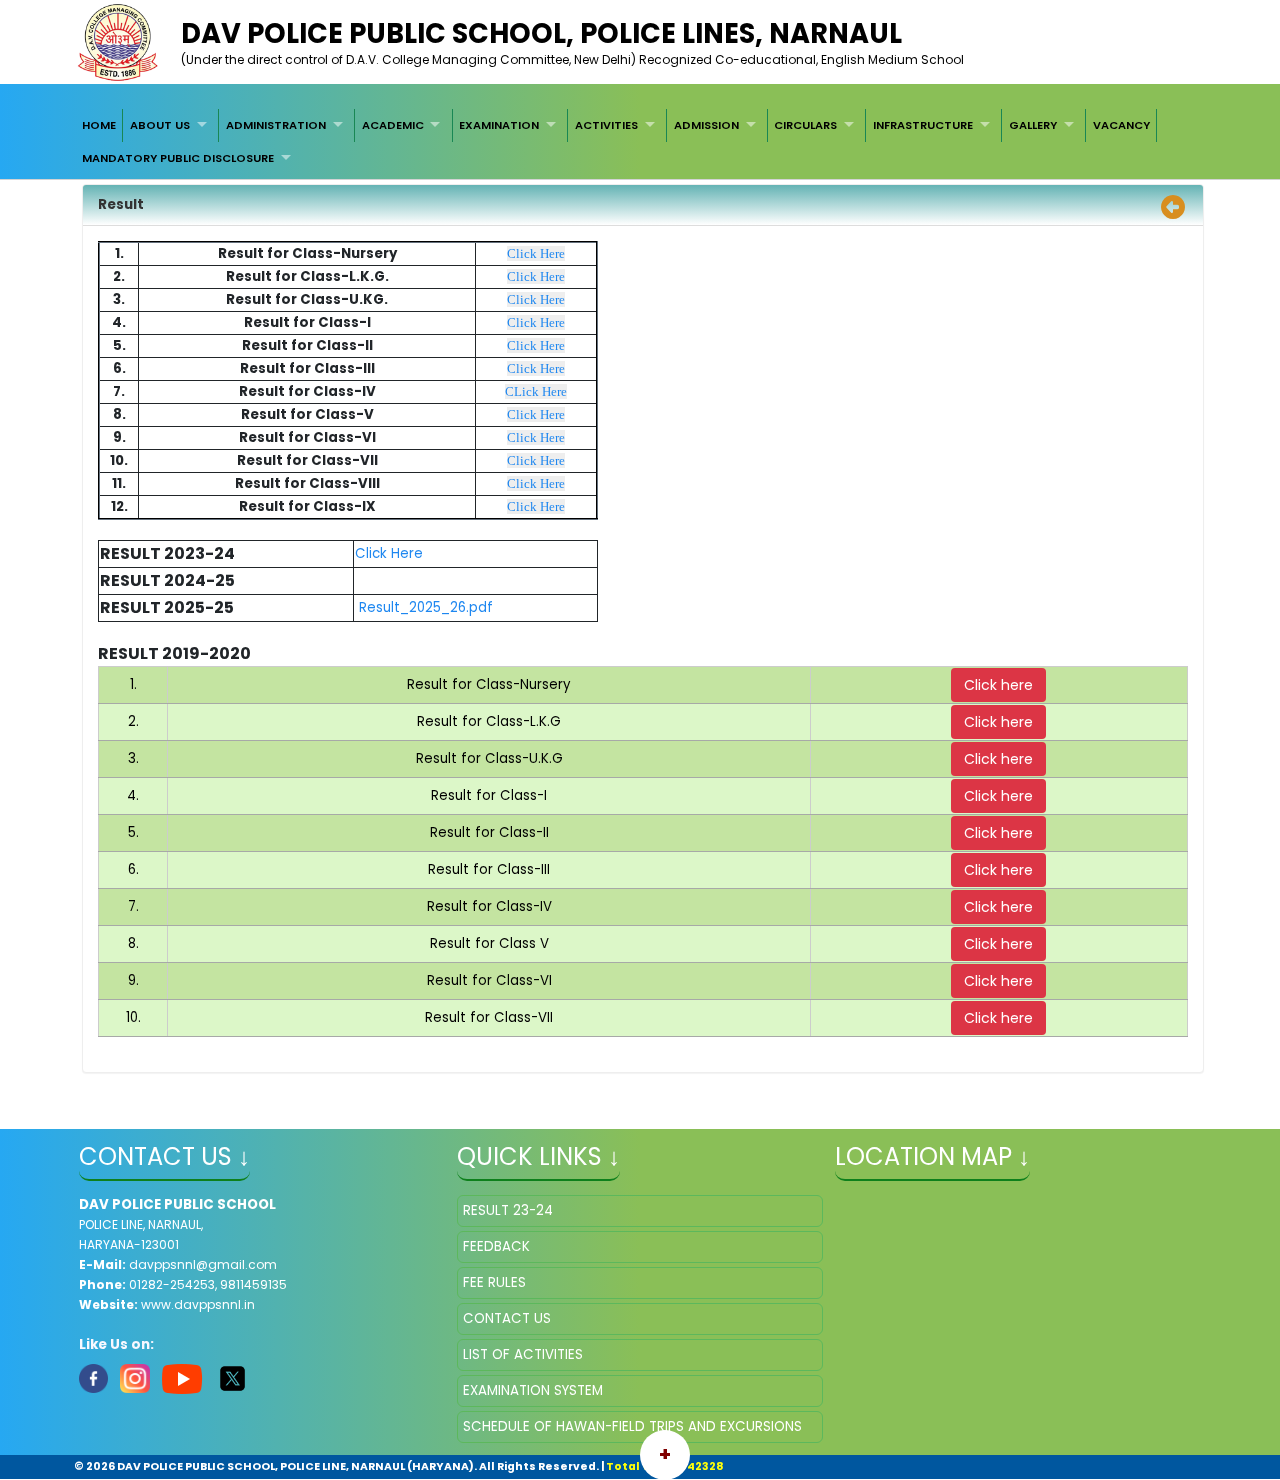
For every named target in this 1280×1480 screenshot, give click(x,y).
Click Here (536, 253)
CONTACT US (507, 1318)
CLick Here (536, 391)
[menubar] (640, 141)
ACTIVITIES (606, 125)
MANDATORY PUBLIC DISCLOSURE (178, 158)
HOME (99, 125)
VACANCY (1121, 125)
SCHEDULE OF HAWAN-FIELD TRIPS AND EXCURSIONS (632, 1426)
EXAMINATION (499, 125)
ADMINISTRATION (276, 125)
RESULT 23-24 (508, 1210)
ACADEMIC (393, 125)
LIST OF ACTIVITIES (523, 1354)
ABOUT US (160, 125)
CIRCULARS (805, 125)
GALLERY (1033, 125)
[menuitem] (99, 125)
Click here (998, 685)
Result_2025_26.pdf (426, 607)
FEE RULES (494, 1282)
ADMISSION (706, 125)
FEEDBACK (496, 1246)
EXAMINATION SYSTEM (533, 1390)
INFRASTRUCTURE (923, 125)
